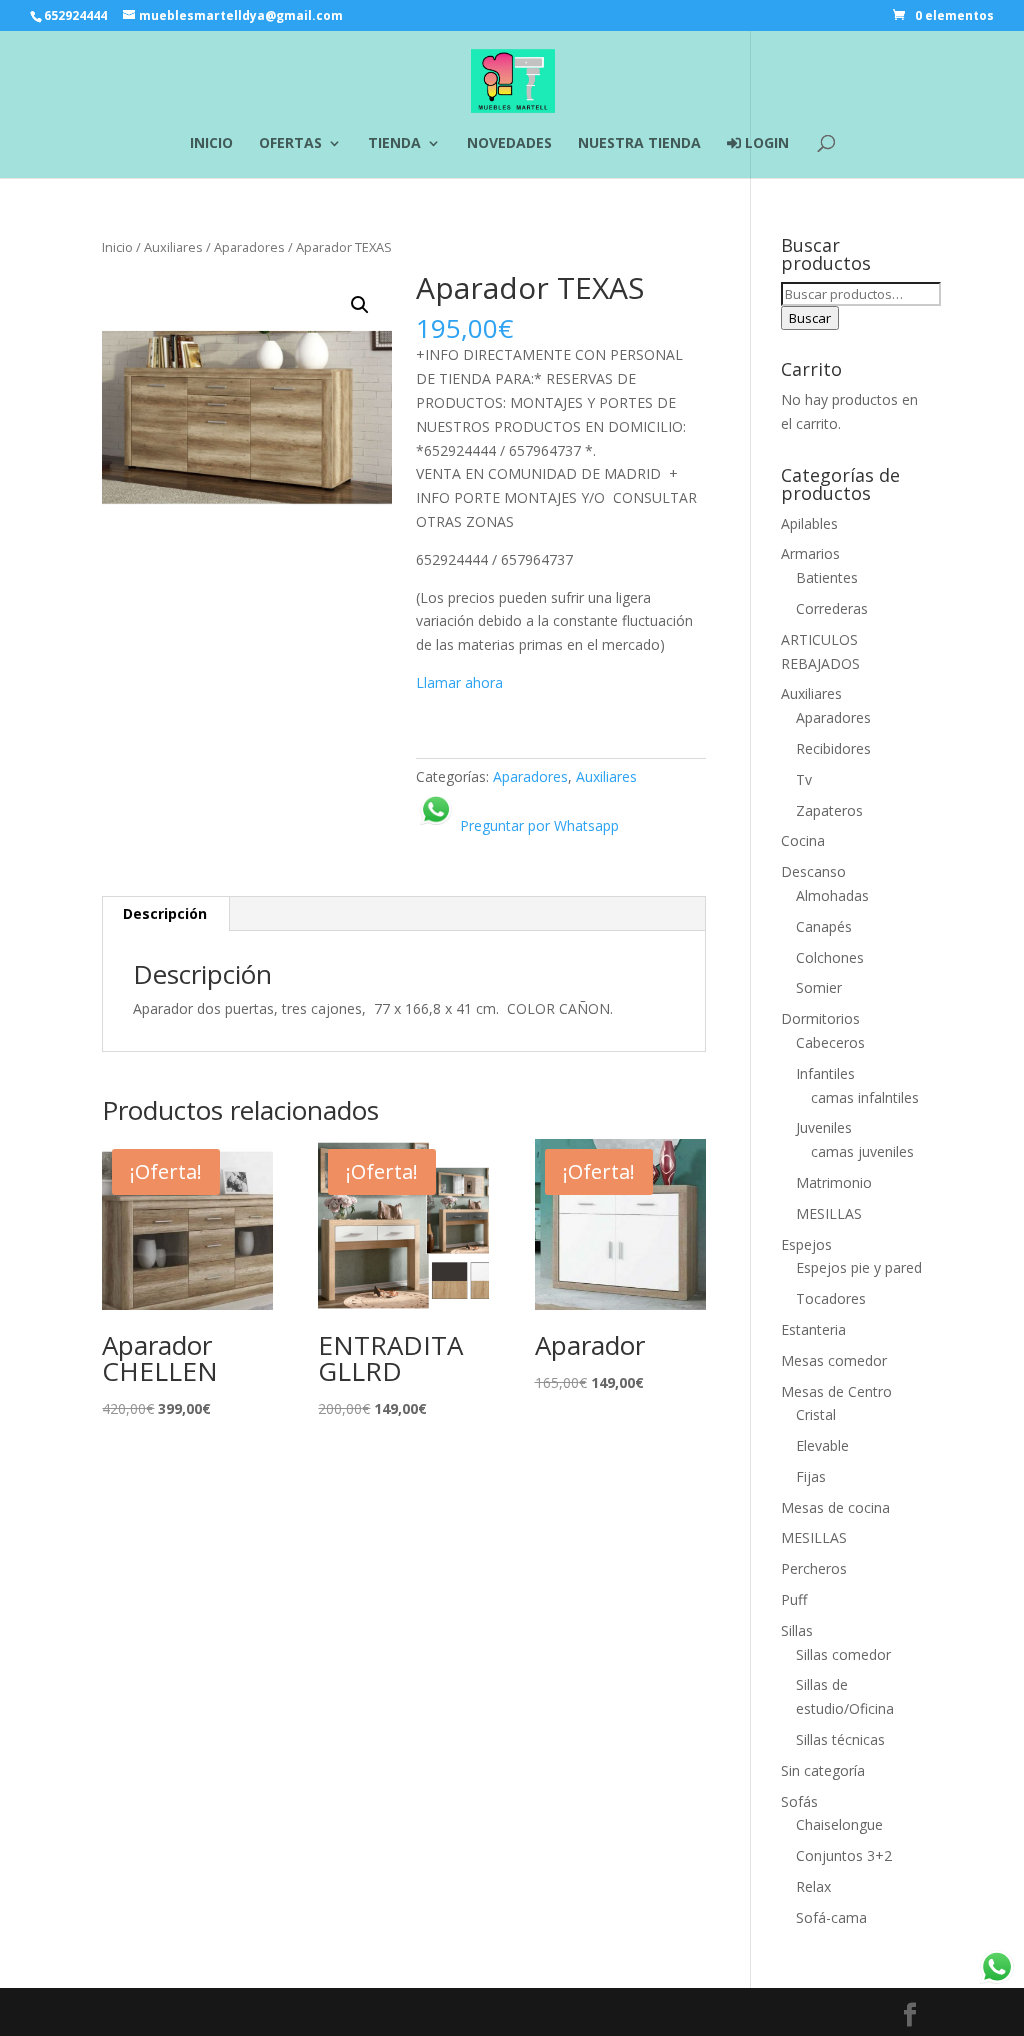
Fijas (811, 1476)
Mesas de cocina (835, 1507)
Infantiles (825, 1073)
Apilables (809, 523)
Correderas (832, 608)
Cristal (816, 1414)
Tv (804, 779)
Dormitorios (820, 1018)
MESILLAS (829, 1213)
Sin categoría (823, 1770)
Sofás (799, 1801)
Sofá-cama (831, 1917)
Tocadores (831, 1298)
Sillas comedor (843, 1654)
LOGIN (765, 144)
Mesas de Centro (836, 1391)
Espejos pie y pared (859, 1267)
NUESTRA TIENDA (639, 144)
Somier (819, 987)
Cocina (803, 840)
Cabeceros (830, 1042)
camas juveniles (862, 1151)
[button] (360, 305)
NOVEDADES (509, 144)
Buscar (810, 318)
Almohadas (832, 895)
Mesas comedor (834, 1360)
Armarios (810, 553)
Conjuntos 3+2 (844, 1855)
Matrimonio (834, 1182)
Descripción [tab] (165, 913)
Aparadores (249, 247)
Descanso (813, 871)
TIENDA (394, 144)
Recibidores (833, 748)
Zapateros (829, 810)
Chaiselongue (839, 1824)
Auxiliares (173, 247)
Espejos (806, 1244)
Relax (813, 1886)
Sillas (797, 1630)
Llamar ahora (459, 682)
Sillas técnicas (840, 1739)
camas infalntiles (865, 1097)
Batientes (827, 577)
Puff (794, 1599)
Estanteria (813, 1329)
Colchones (830, 957)
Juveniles (824, 1127)
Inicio (117, 247)
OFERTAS (290, 144)
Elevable (822, 1445)
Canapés (824, 926)
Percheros (814, 1568)
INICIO (211, 144)
